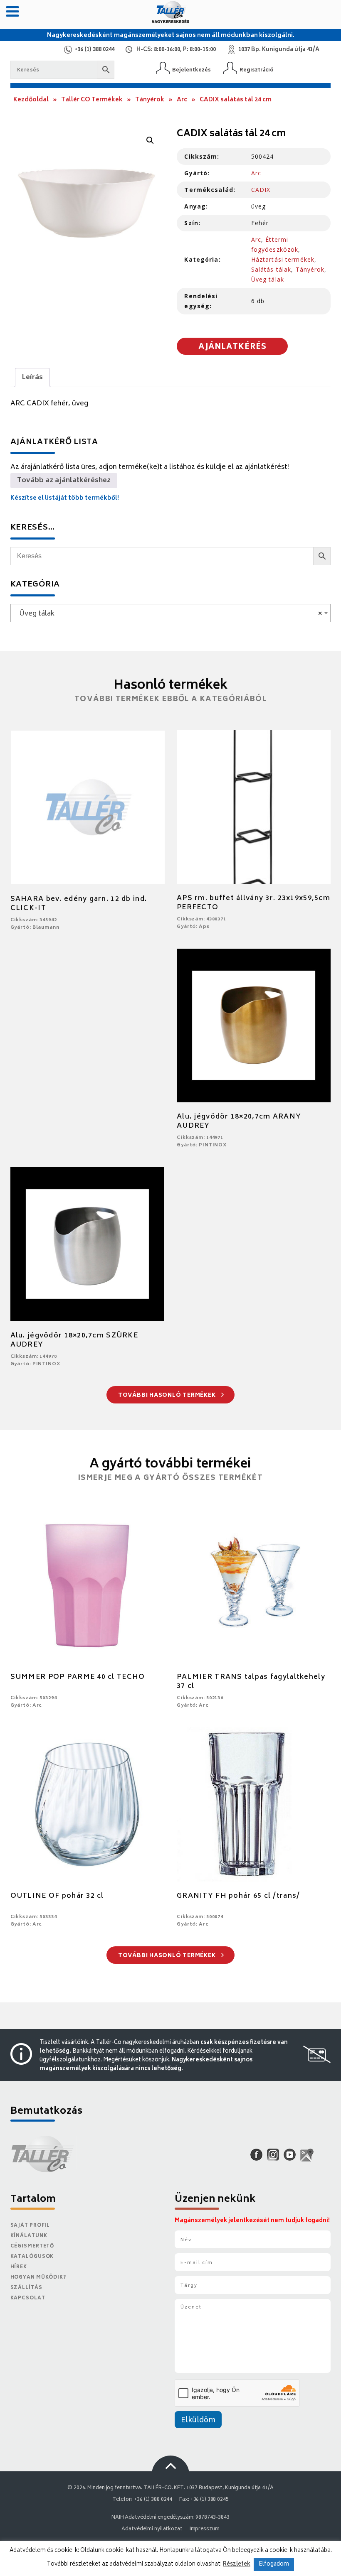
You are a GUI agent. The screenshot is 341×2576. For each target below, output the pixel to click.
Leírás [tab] (32, 378)
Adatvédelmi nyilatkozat (152, 2529)
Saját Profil (30, 2226)
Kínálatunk (29, 2236)
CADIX (261, 190)
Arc (182, 100)
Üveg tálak (268, 279)
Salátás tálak (271, 269)
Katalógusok (32, 2257)
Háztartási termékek (283, 259)
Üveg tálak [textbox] (168, 614)
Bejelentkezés (192, 70)
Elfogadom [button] (274, 2565)
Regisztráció (257, 70)
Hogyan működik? (38, 2278)
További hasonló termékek (168, 1396)
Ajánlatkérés (232, 347)
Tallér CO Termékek (92, 100)
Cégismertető (32, 2246)
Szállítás (26, 2288)
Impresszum (205, 2529)
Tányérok (150, 100)
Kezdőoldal (31, 100)
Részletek (237, 2564)
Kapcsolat (28, 2298)
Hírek (19, 2267)
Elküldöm (198, 2421)
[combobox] (171, 613)
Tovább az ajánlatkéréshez (64, 481)
